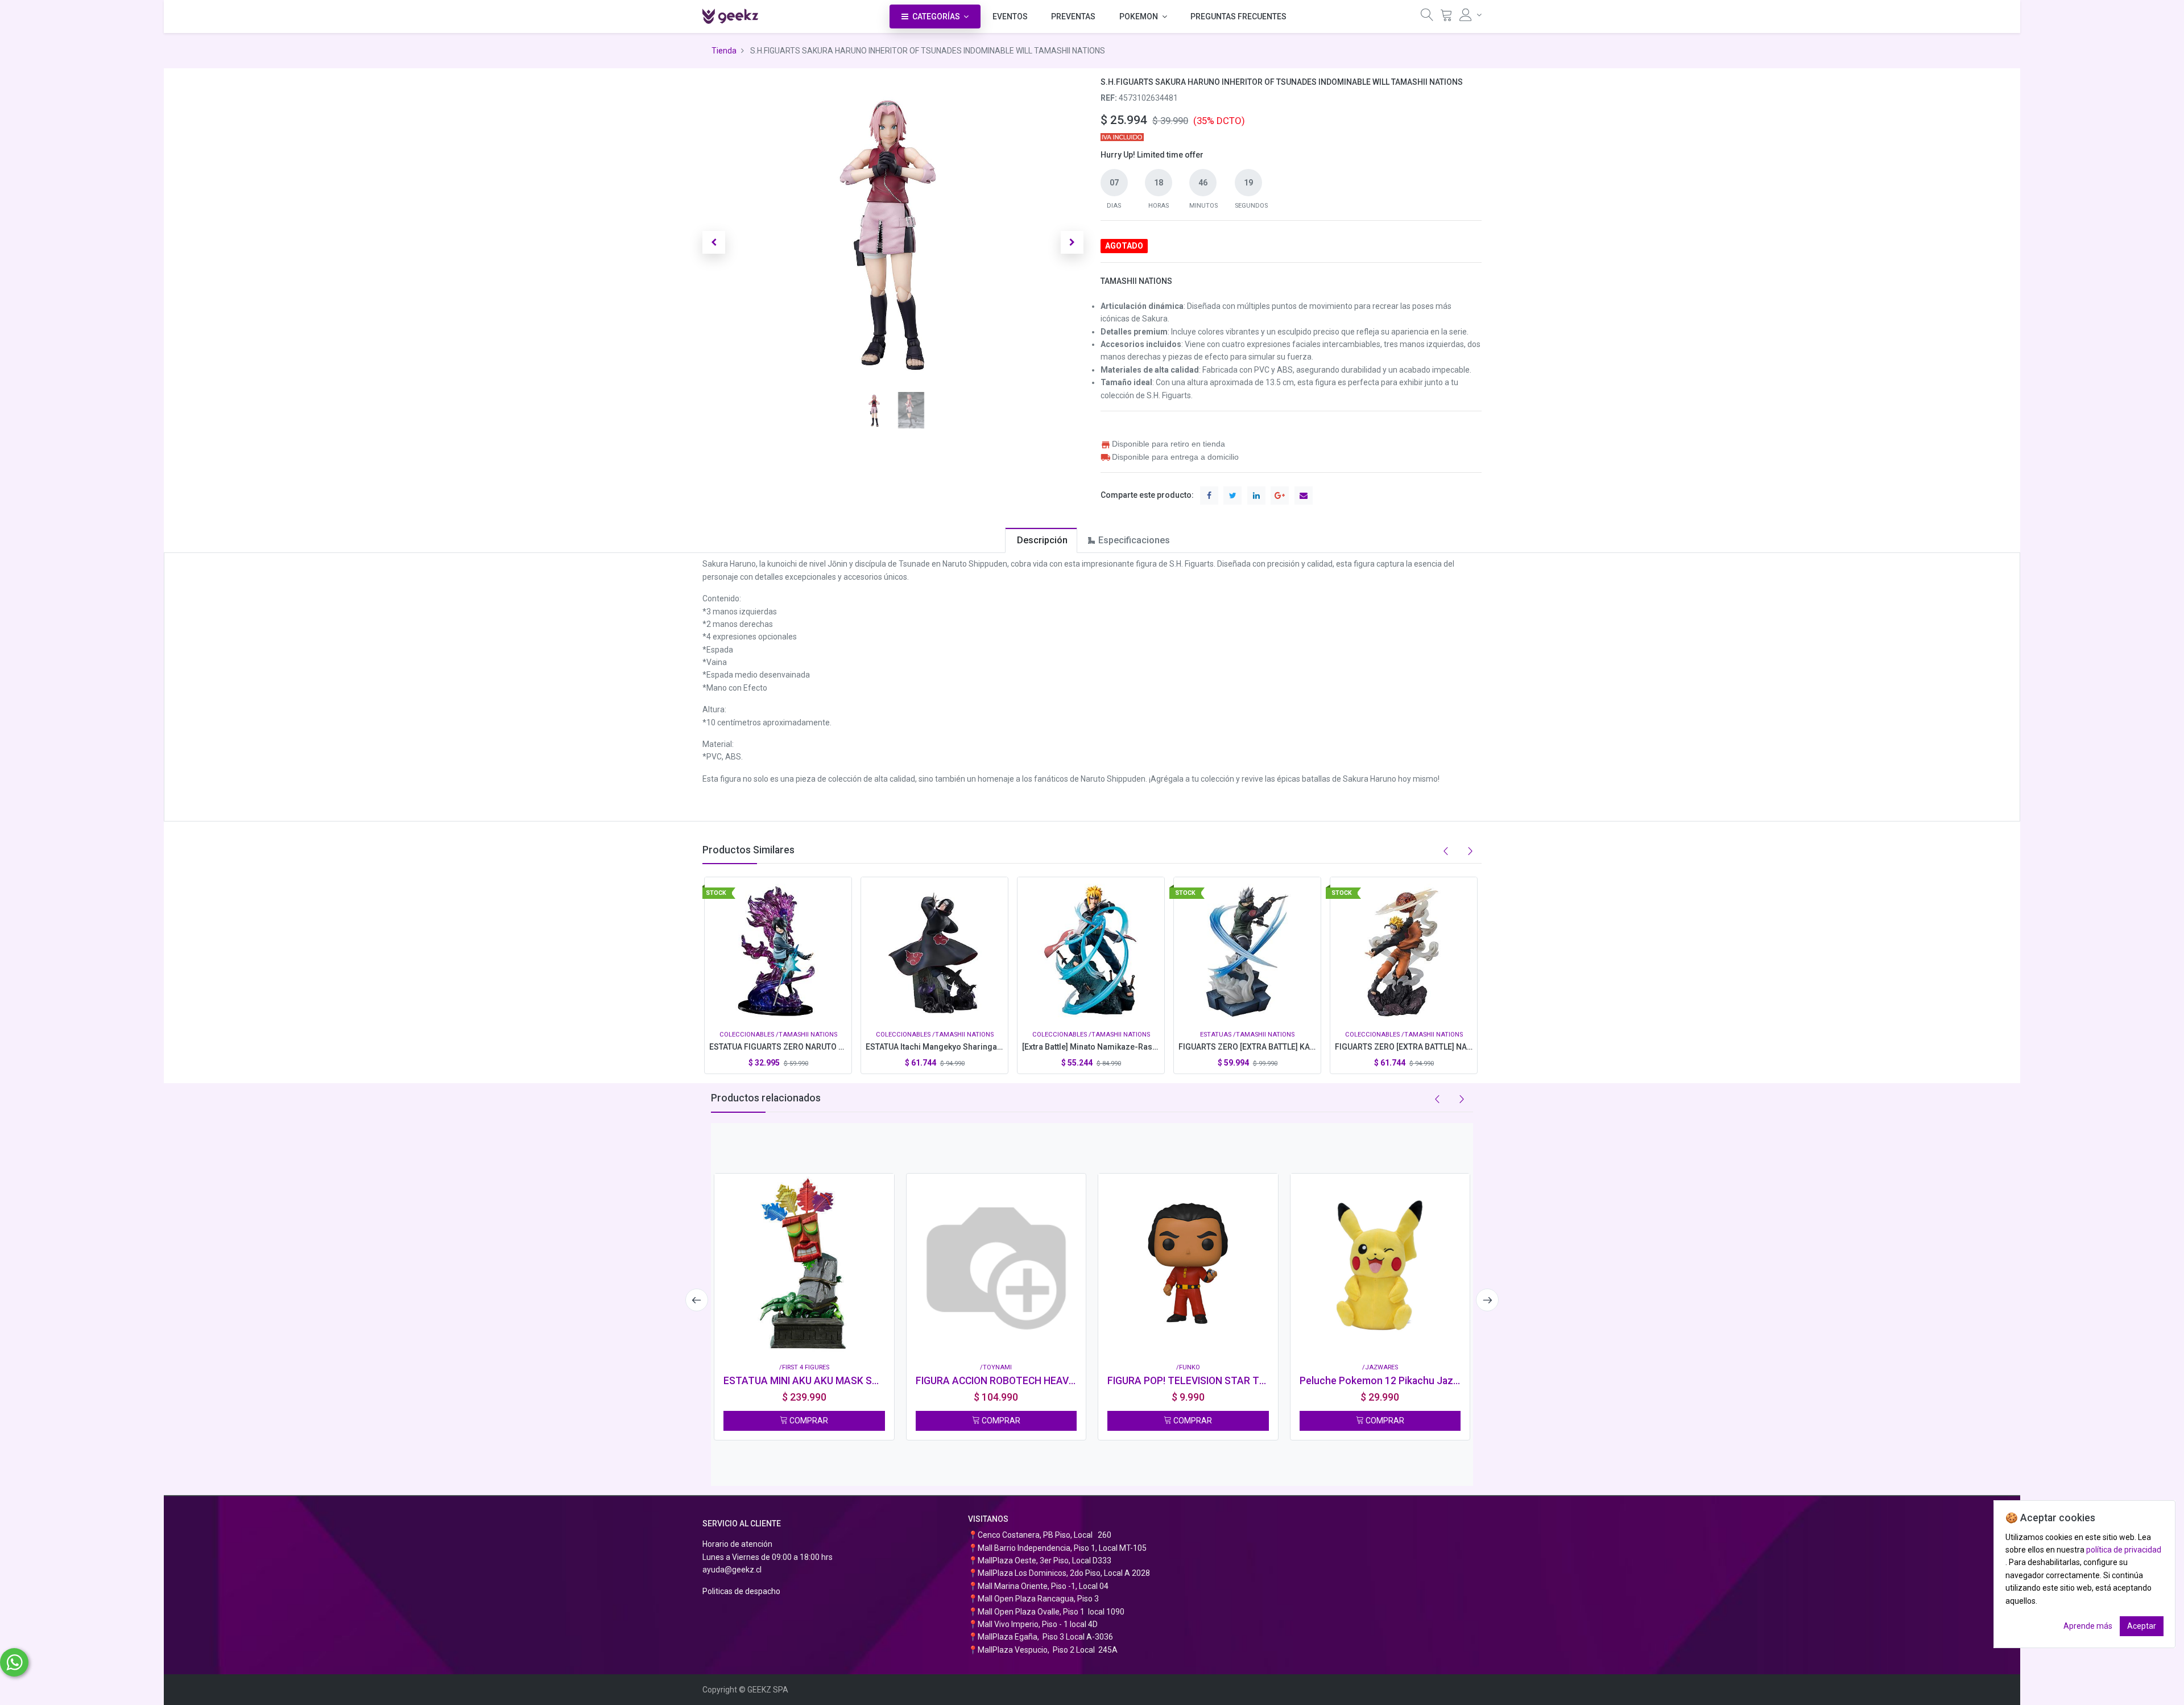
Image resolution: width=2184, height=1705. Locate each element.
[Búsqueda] (1427, 17)
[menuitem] (1010, 16)
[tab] (1041, 540)
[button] (714, 242)
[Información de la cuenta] (1471, 15)
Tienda (724, 51)
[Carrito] (1446, 17)
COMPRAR (808, 1421)
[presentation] (697, 1300)
